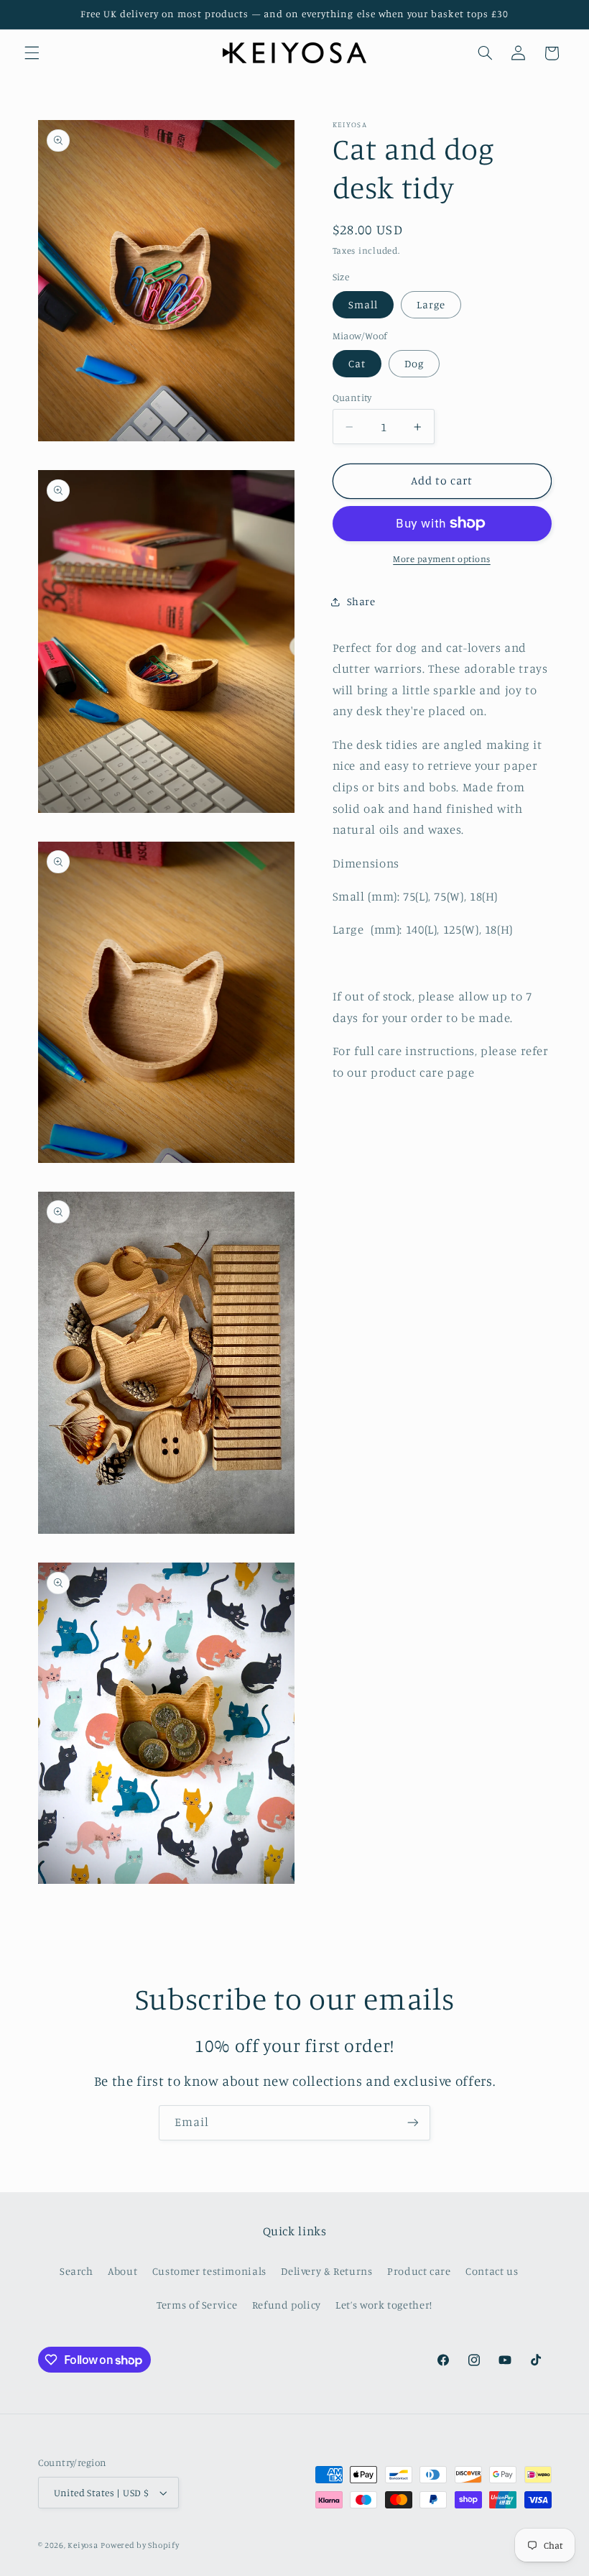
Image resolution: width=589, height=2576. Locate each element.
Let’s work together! (384, 2305)
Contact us (492, 2271)
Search (76, 2271)
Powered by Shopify (140, 2545)
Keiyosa (83, 2545)
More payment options (442, 559)
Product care (419, 2271)
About (122, 2271)
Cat (357, 363)
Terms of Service (197, 2305)
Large (431, 304)
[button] (32, 53)
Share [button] (361, 601)
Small (363, 304)
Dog (414, 363)
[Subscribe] (413, 2123)
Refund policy (287, 2305)
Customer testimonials (209, 2271)
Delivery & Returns (326, 2271)
